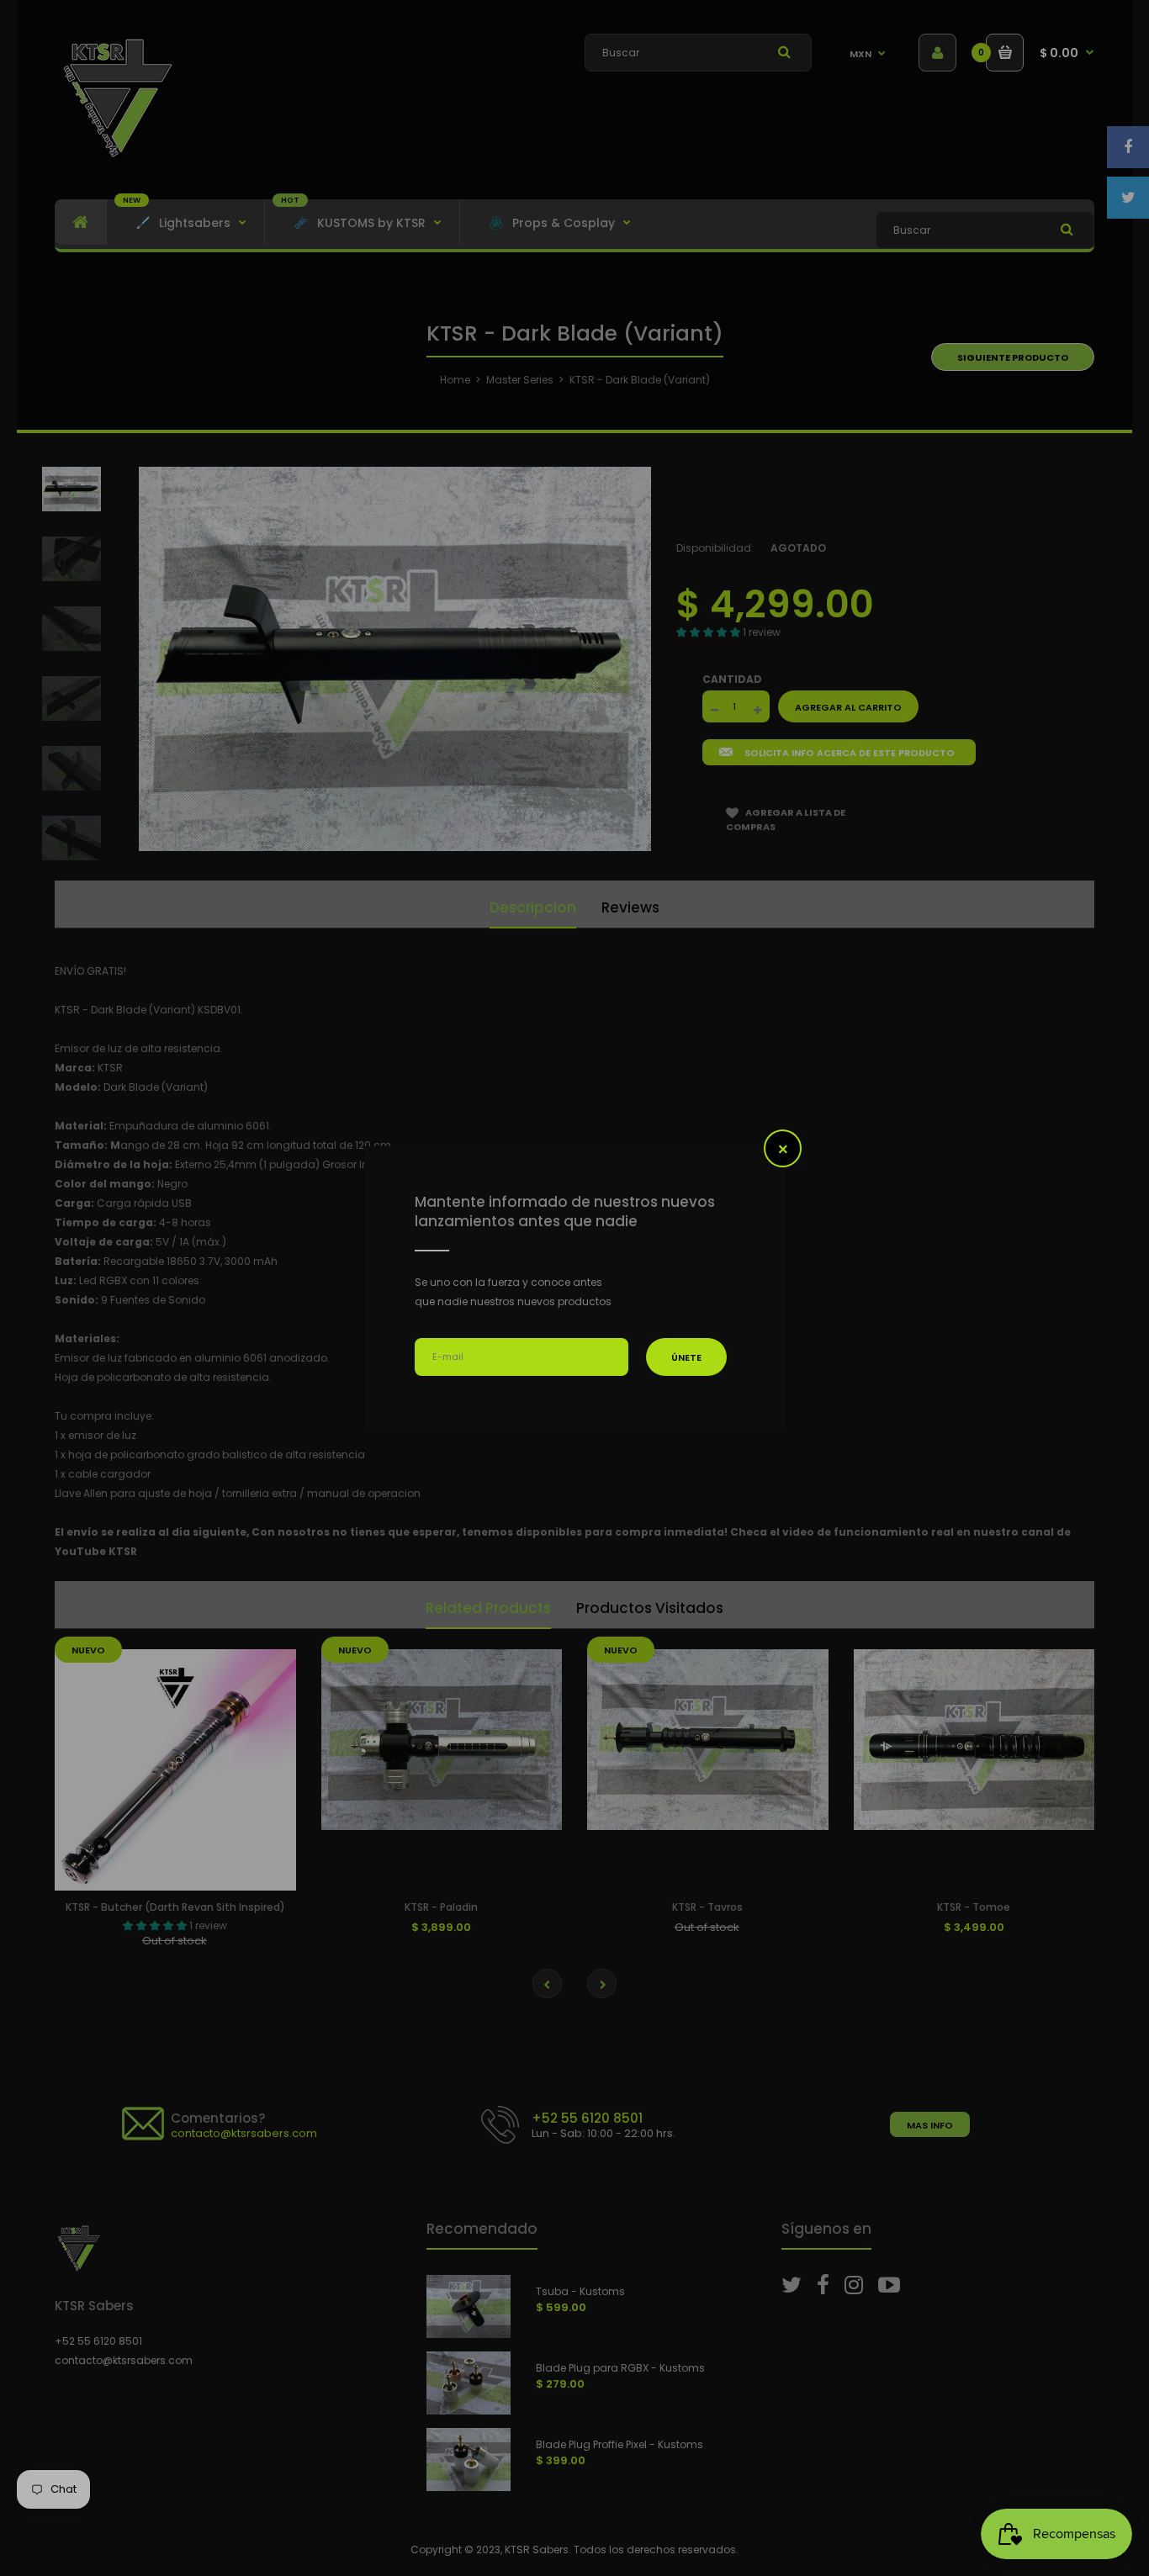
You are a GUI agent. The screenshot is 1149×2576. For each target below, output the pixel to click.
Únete (686, 1357)
